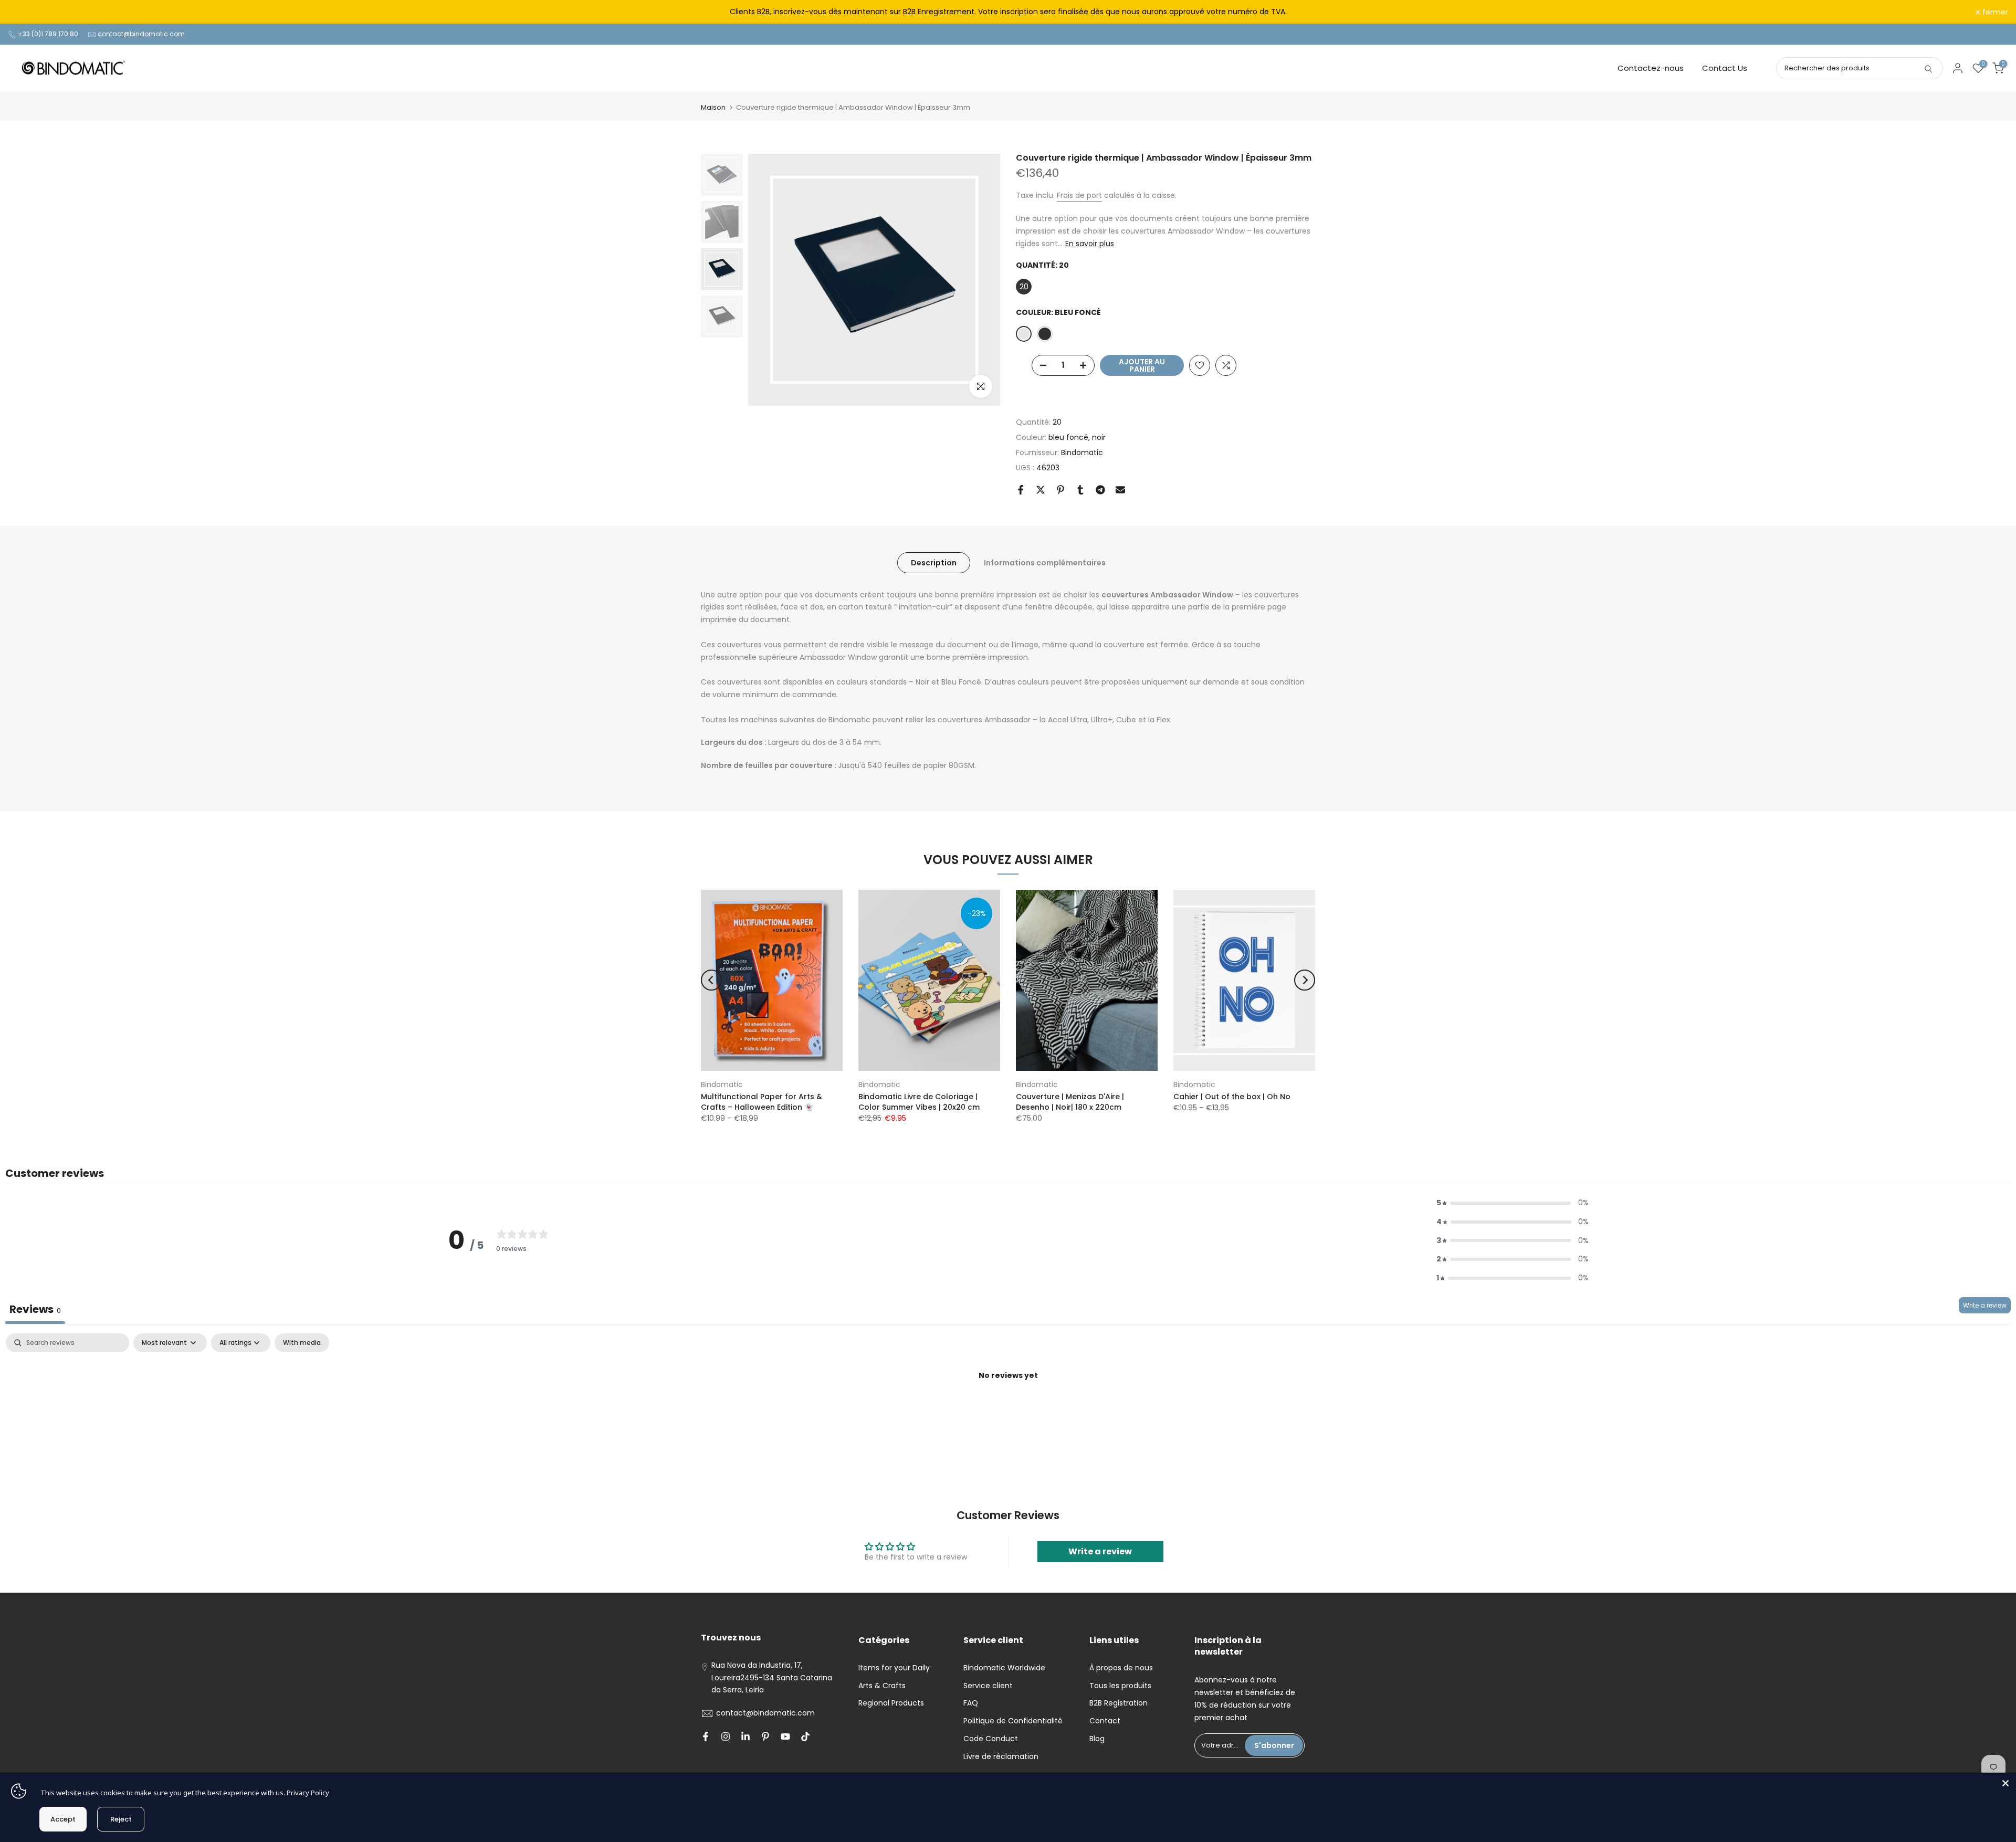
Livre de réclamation (1001, 1756)
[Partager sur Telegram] (1100, 490)
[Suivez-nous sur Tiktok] (805, 1736)
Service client (988, 1686)
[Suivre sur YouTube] (785, 1736)
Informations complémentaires (1045, 562)
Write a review (1985, 1305)
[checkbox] (302, 1343)
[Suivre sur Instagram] (726, 1736)
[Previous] (711, 980)
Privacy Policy (308, 1793)
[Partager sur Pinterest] (1060, 490)
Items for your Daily (894, 1668)
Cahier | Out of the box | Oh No (1232, 1097)
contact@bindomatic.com (141, 34)
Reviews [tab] (35, 1309)
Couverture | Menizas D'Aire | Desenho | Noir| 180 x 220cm (1070, 1102)
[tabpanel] (1008, 1412)
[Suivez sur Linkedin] (745, 1736)
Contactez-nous (1651, 68)
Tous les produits (1120, 1686)
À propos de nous (1121, 1668)
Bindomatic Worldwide (1004, 1668)
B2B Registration (1119, 1703)
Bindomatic (1082, 452)
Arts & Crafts (882, 1686)
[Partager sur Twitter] (1041, 490)
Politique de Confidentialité (1013, 1721)
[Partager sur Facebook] (1021, 490)
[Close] (2005, 1783)
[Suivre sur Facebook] (706, 1736)
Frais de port (1079, 195)
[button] (1513, 1203)
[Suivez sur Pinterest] (765, 1736)
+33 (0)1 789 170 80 (48, 34)
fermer (27, 12)
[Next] (1305, 980)
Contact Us (1725, 68)
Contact (1105, 1721)
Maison (713, 107)
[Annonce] (1008, 12)
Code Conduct (991, 1739)
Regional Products (891, 1703)
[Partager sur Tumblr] (1080, 490)
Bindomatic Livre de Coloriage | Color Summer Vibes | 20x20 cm (919, 1102)
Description (934, 562)
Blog (1097, 1739)
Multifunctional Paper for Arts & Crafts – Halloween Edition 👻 (762, 1102)
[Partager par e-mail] (1120, 490)
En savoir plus (1090, 244)
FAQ (971, 1703)
